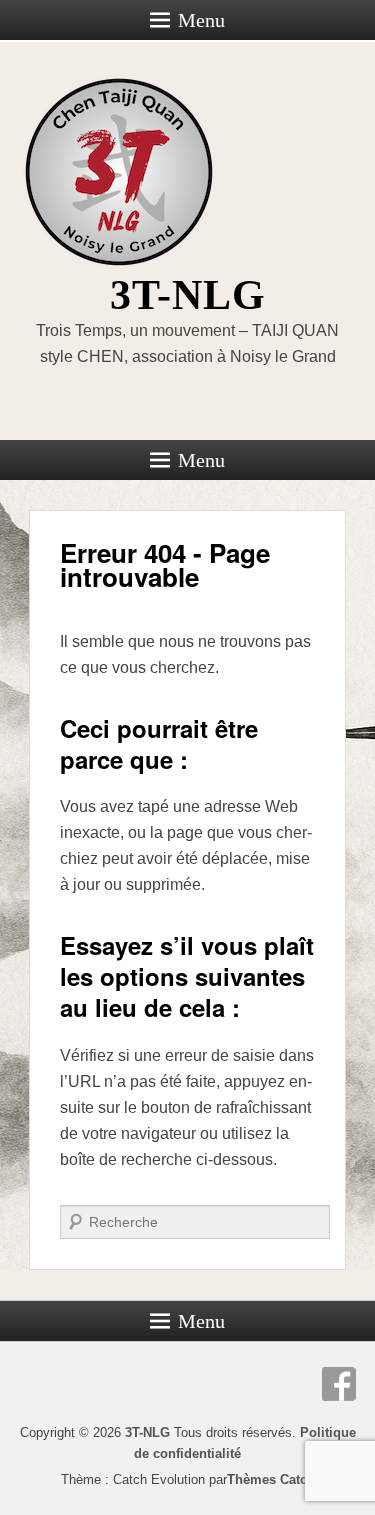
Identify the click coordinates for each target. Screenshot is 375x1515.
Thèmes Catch (271, 1479)
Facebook (339, 1384)
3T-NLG (188, 295)
